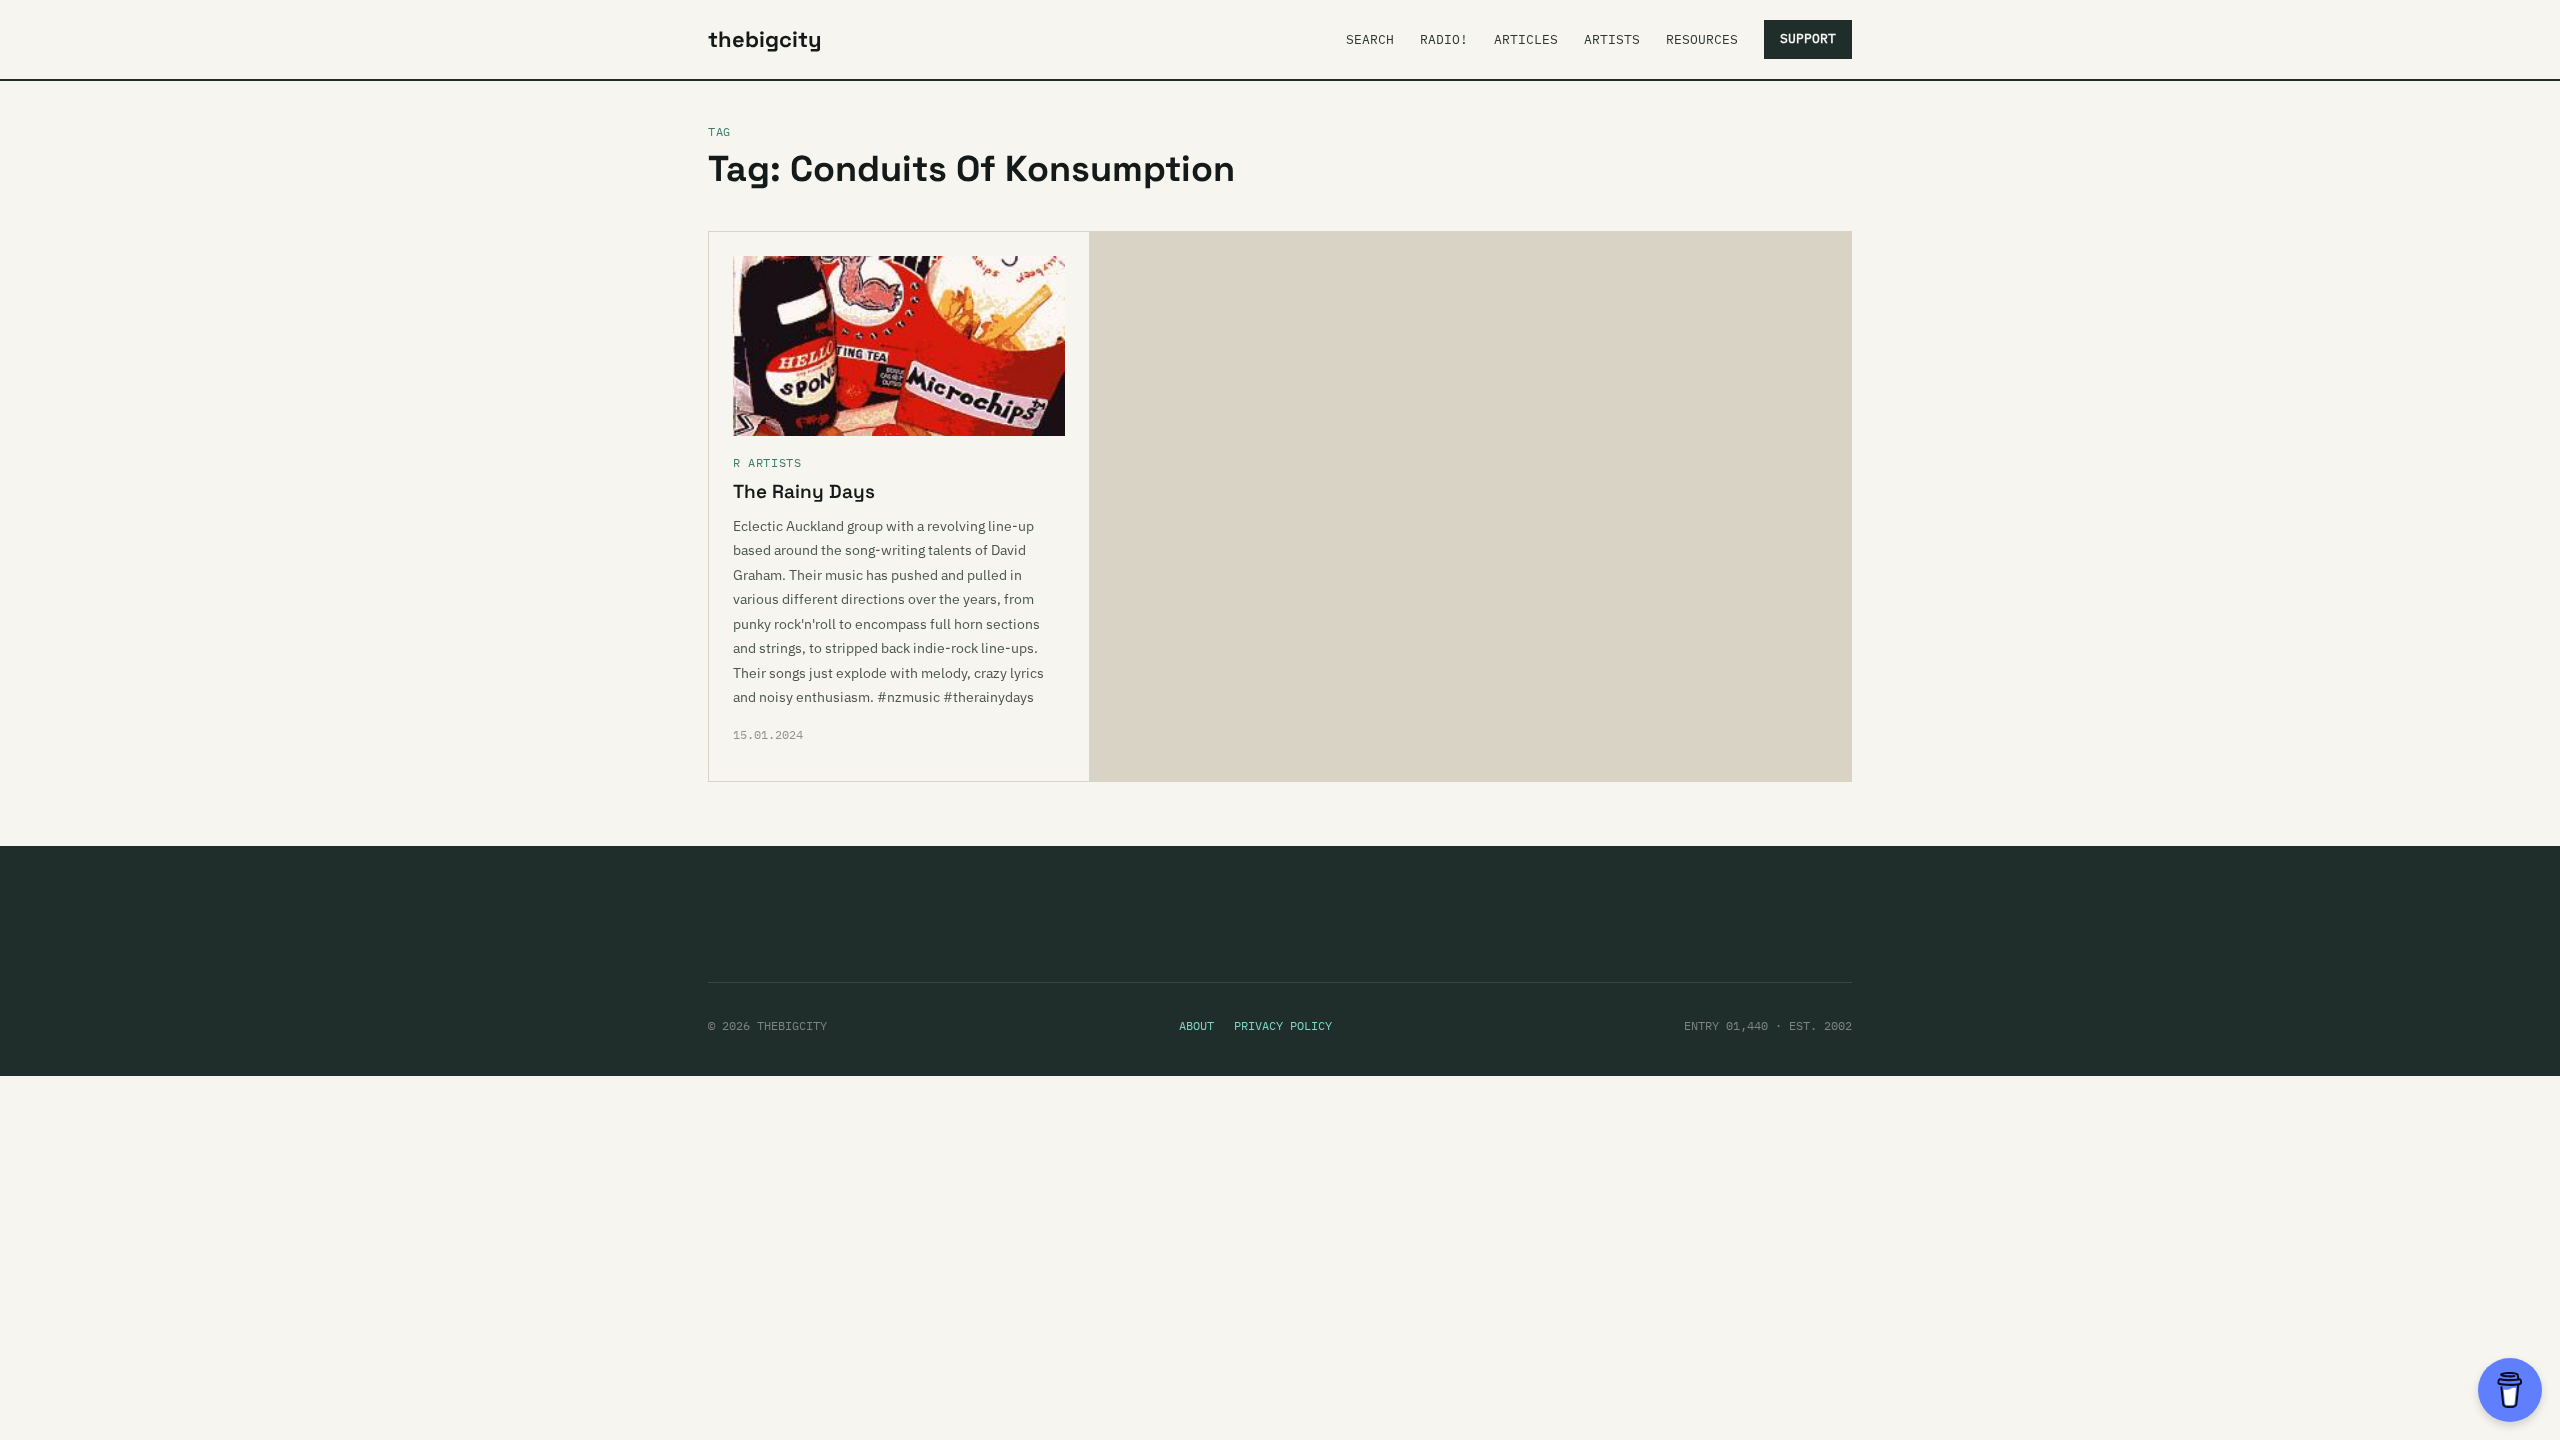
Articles (1526, 39)
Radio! (1444, 39)
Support (1808, 38)
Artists (1612, 39)
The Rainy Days (804, 491)
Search (1370, 39)
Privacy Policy (1283, 1025)
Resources (1702, 39)
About (1196, 1025)
